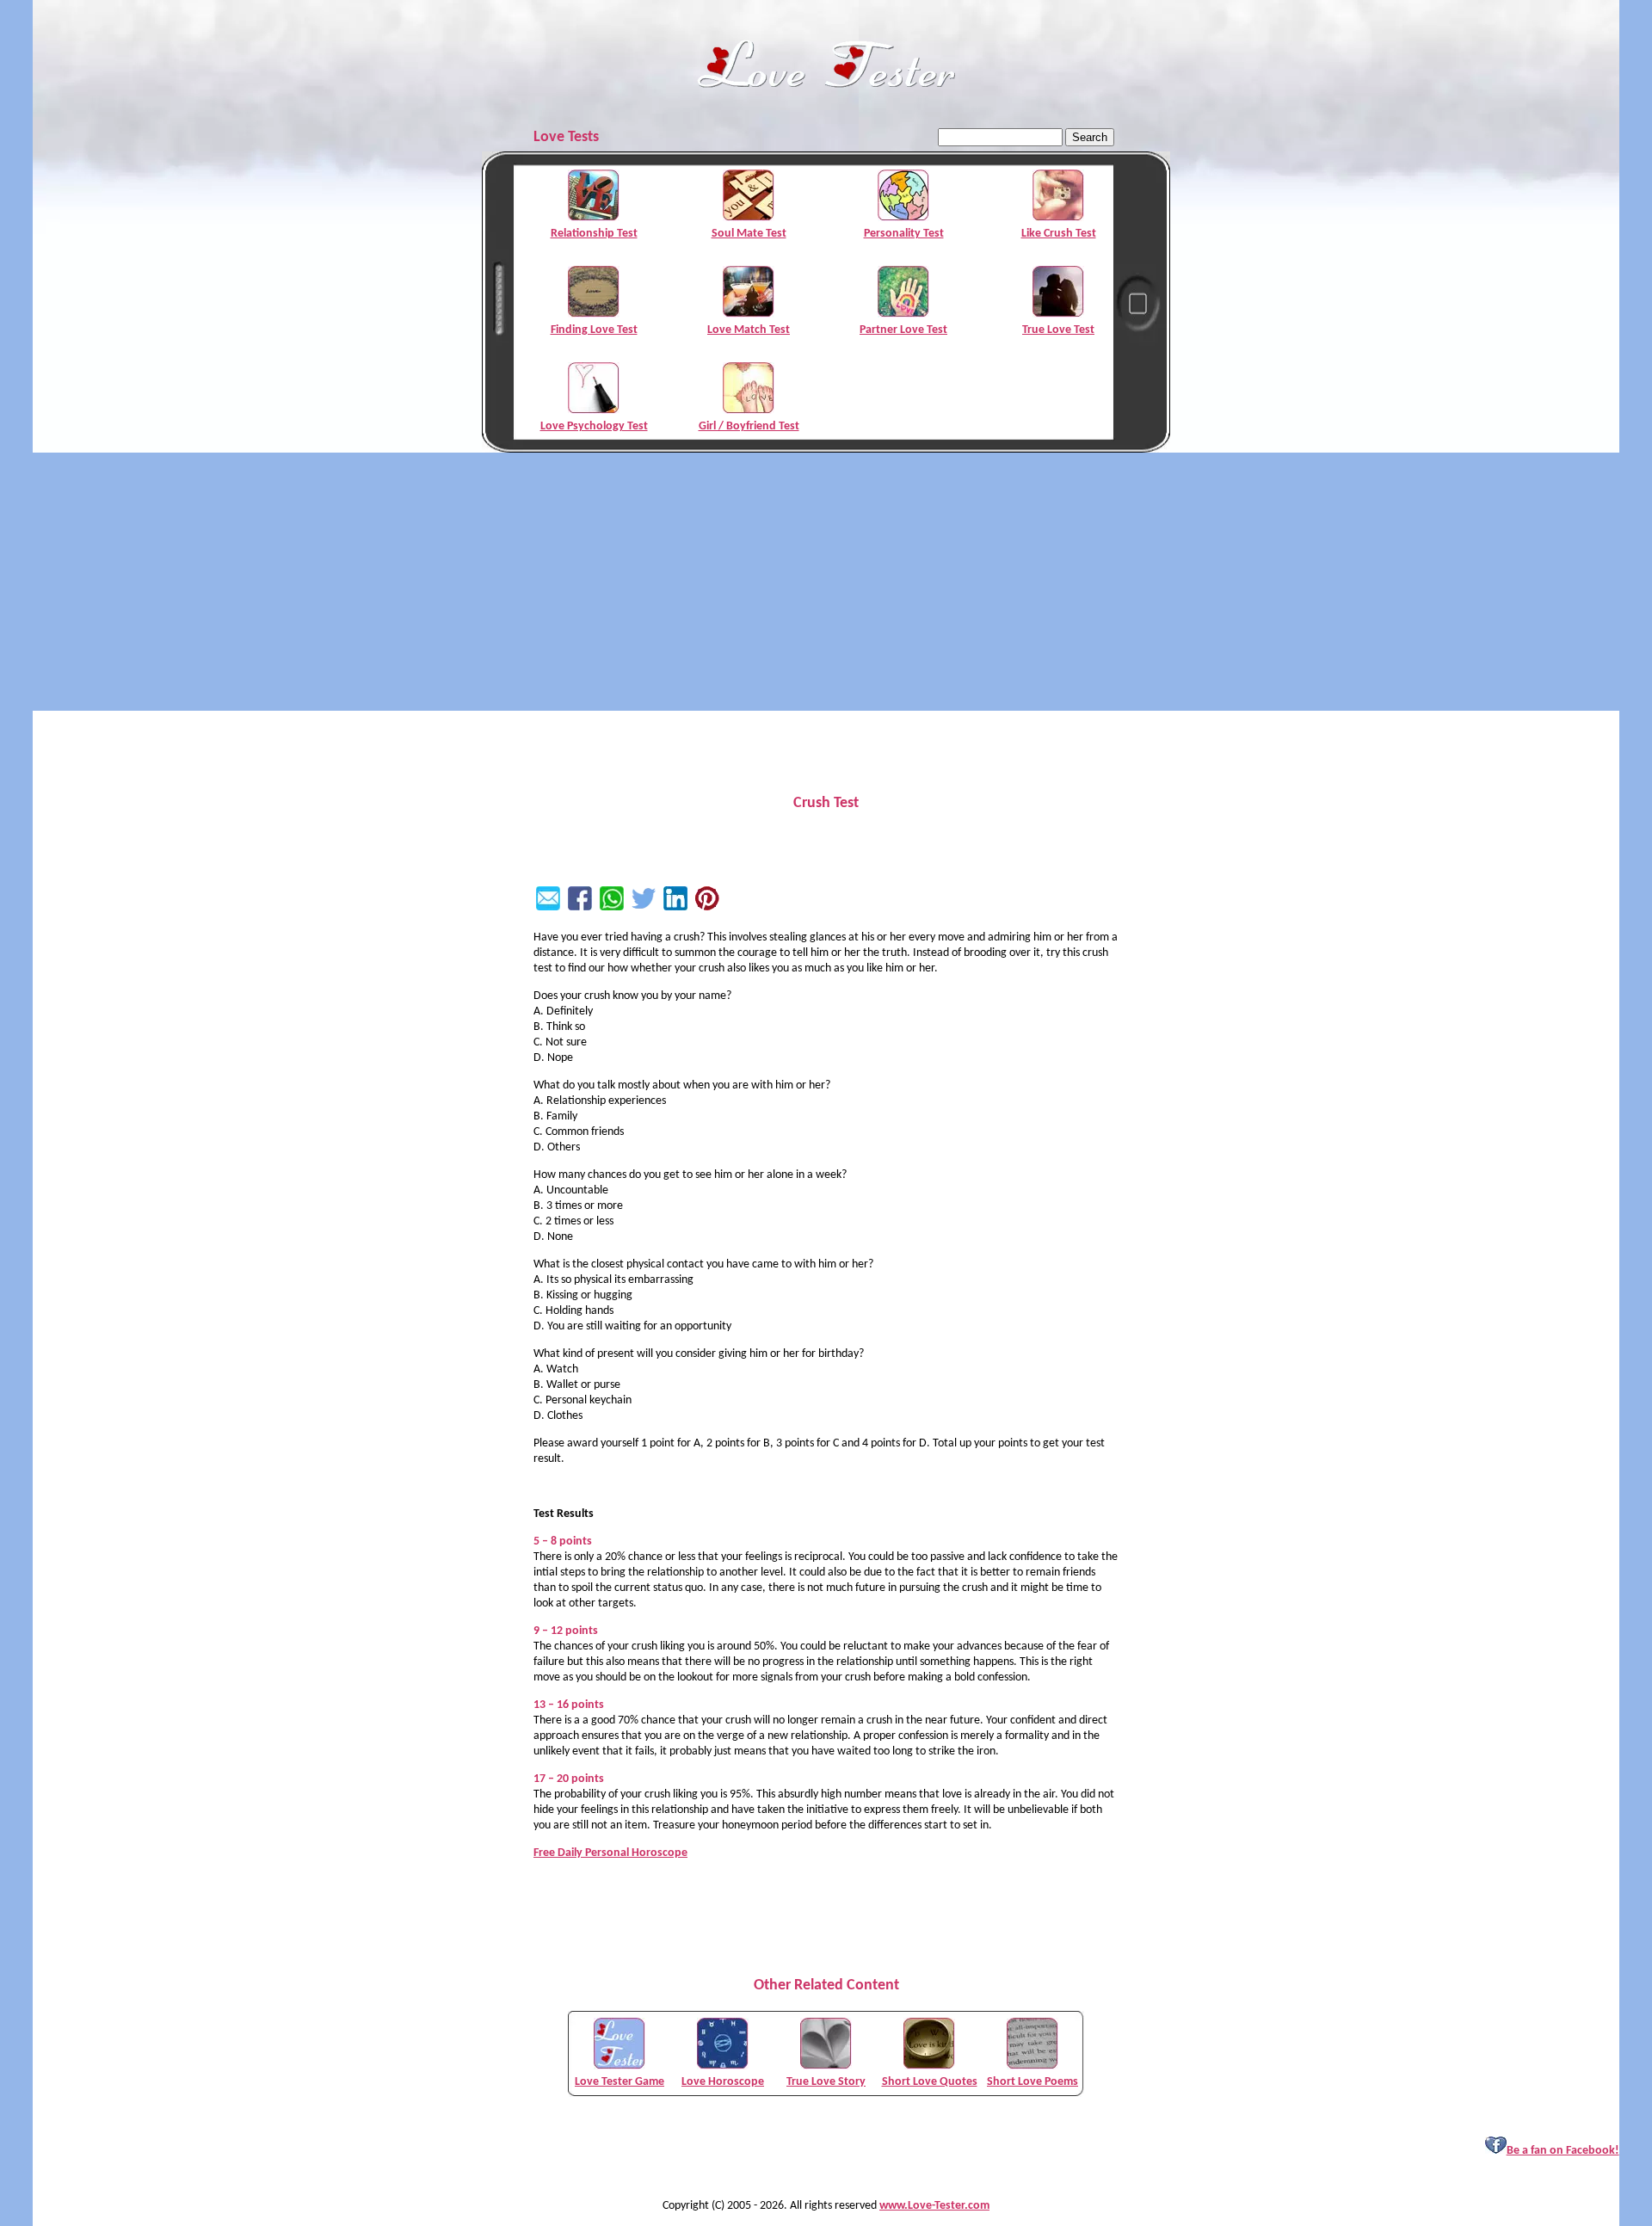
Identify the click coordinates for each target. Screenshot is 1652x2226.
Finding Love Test (594, 330)
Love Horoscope (723, 2082)
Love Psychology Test (594, 426)
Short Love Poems (1032, 2082)
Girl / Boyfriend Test (749, 426)
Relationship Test (594, 234)
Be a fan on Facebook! (1563, 2151)
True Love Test (1058, 330)
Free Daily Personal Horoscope (610, 1853)
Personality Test (904, 234)
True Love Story (826, 2082)
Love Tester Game (619, 2082)
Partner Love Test (903, 330)
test (543, 968)
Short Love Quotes (930, 2082)
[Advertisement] (826, 582)
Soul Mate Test (749, 234)
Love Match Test (749, 330)
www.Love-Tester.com (934, 2206)
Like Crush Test (1059, 234)
